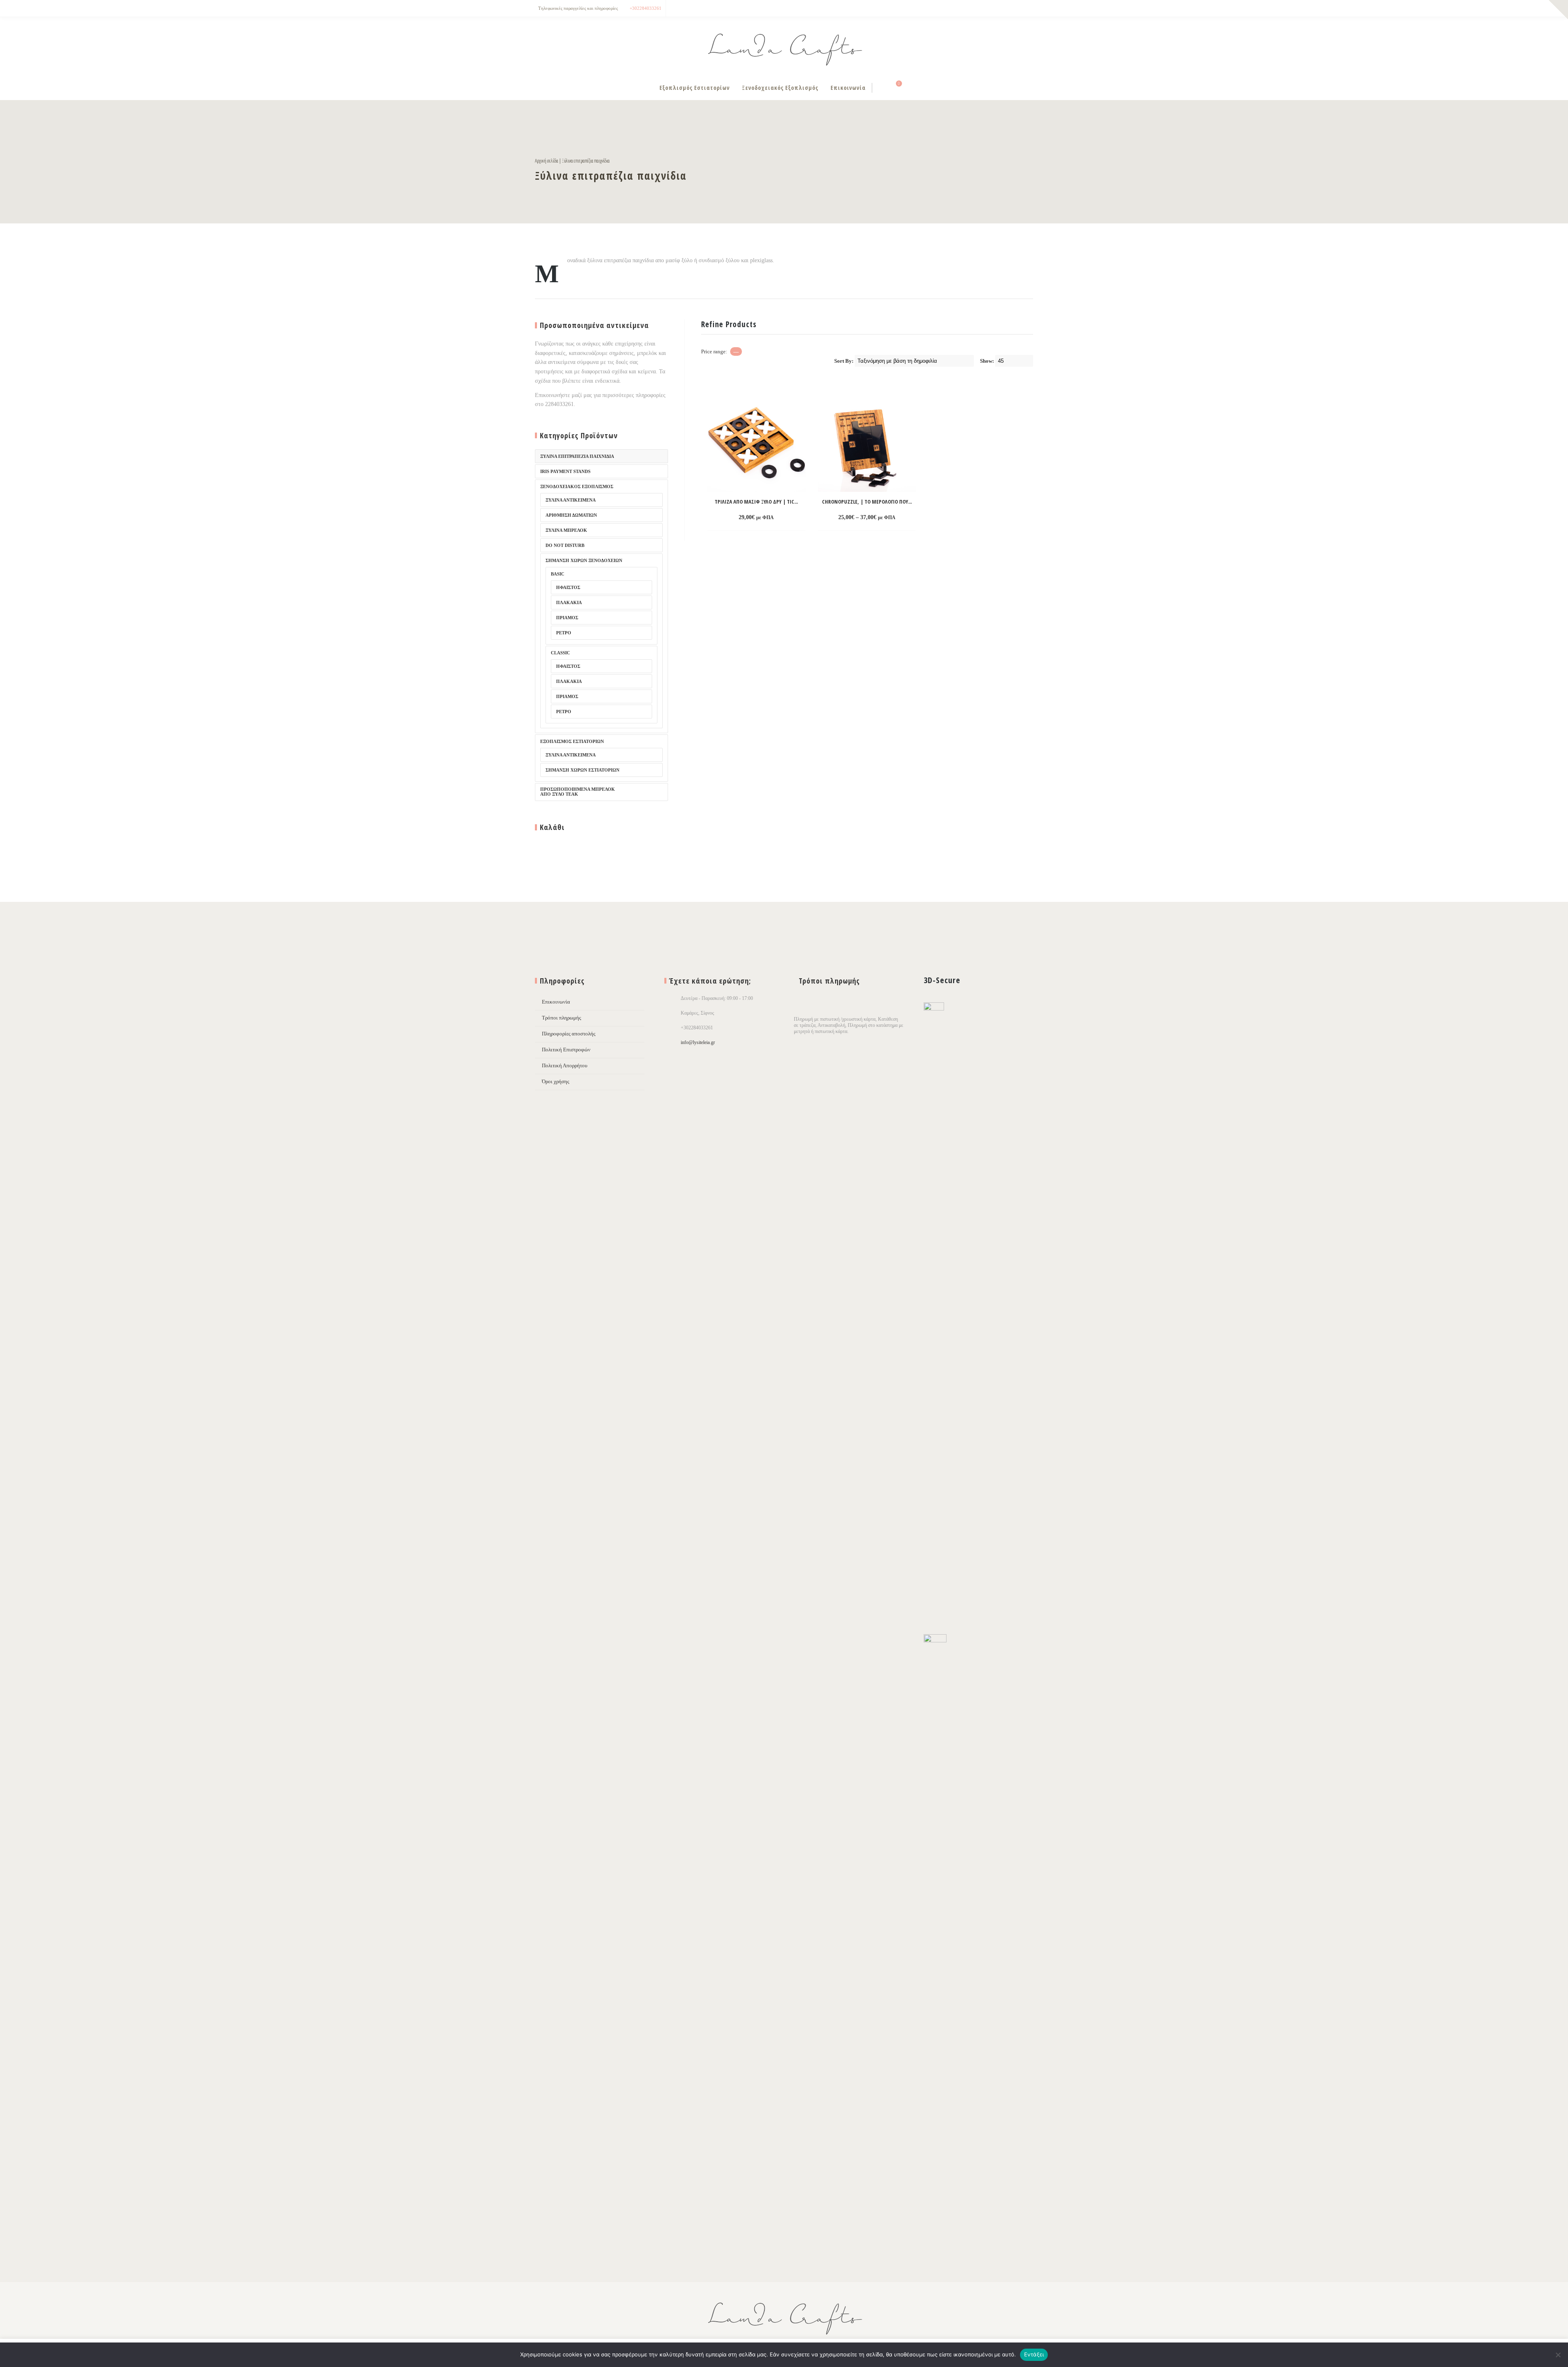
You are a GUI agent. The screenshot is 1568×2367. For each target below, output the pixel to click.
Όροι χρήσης (556, 1081)
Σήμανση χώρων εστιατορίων (582, 770)
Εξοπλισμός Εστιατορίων (695, 88)
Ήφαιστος (568, 587)
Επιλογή (852, 518)
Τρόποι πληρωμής (561, 1018)
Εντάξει (1034, 2354)
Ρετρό (564, 633)
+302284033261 (646, 8)
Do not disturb (565, 545)
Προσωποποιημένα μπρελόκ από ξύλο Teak (578, 792)
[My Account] (881, 88)
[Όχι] (1558, 2355)
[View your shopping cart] (894, 88)
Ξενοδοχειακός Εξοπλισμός (780, 88)
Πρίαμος (567, 618)
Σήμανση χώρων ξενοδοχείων (584, 560)
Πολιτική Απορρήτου (565, 1065)
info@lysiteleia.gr (698, 1042)
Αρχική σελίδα (547, 161)
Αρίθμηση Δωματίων (571, 515)
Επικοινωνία (848, 88)
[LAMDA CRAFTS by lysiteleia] (784, 46)
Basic (558, 574)
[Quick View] (776, 518)
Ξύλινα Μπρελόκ (566, 530)
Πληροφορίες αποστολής (569, 1034)
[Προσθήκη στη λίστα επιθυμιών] (791, 518)
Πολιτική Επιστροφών (566, 1050)
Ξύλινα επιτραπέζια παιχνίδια (577, 456)
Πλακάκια (569, 602)
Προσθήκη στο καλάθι (741, 518)
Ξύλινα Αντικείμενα (571, 755)
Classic (560, 653)
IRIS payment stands (565, 471)
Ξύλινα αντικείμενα (571, 500)
